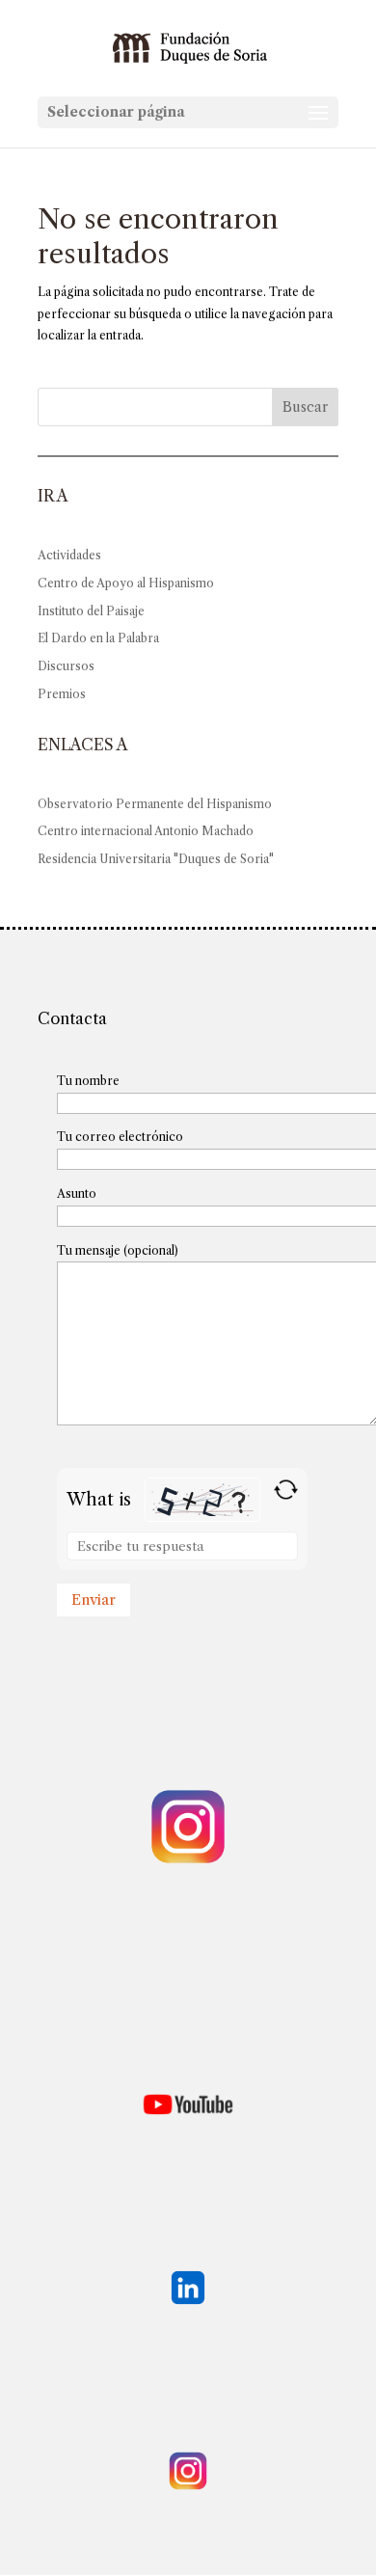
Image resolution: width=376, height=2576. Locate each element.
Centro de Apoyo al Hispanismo (126, 583)
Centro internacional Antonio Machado (146, 831)
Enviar (94, 1600)
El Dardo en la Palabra (98, 638)
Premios (62, 694)
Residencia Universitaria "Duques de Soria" (156, 859)
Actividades (69, 555)
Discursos (66, 666)
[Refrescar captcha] (286, 1490)
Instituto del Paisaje (91, 611)
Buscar (305, 407)
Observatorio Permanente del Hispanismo (155, 804)
